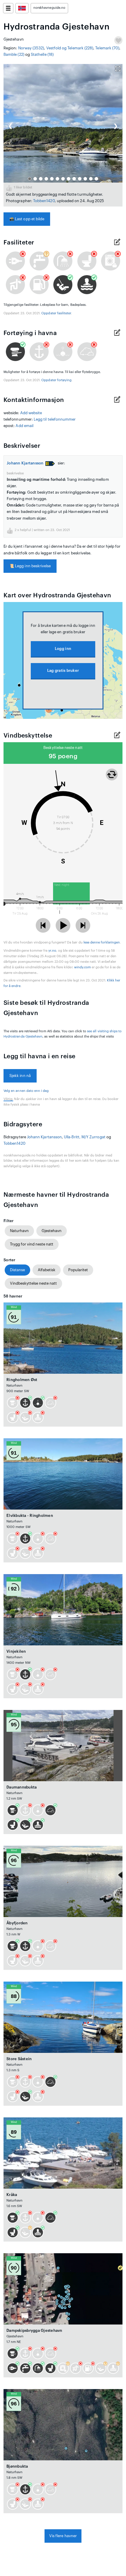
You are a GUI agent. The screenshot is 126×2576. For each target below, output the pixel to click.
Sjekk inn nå (20, 1076)
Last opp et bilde (27, 219)
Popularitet (78, 1270)
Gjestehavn (52, 1231)
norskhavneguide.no (49, 8)
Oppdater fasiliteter (56, 313)
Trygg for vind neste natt (32, 1244)
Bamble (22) (14, 54)
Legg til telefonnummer (55, 419)
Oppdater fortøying (56, 380)
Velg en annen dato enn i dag (26, 1091)
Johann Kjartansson (25, 463)
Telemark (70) (107, 48)
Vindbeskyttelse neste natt (33, 1283)
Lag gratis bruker (63, 671)
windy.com (83, 967)
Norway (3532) (31, 48)
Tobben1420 (44, 201)
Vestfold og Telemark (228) (70, 48)
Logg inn (63, 649)
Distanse (17, 1270)
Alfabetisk (47, 1270)
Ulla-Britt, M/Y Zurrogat (85, 1137)
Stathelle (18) (42, 54)
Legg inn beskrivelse (30, 566)
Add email (24, 426)
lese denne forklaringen (102, 942)
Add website (31, 413)
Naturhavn (19, 1231)
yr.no (52, 951)
